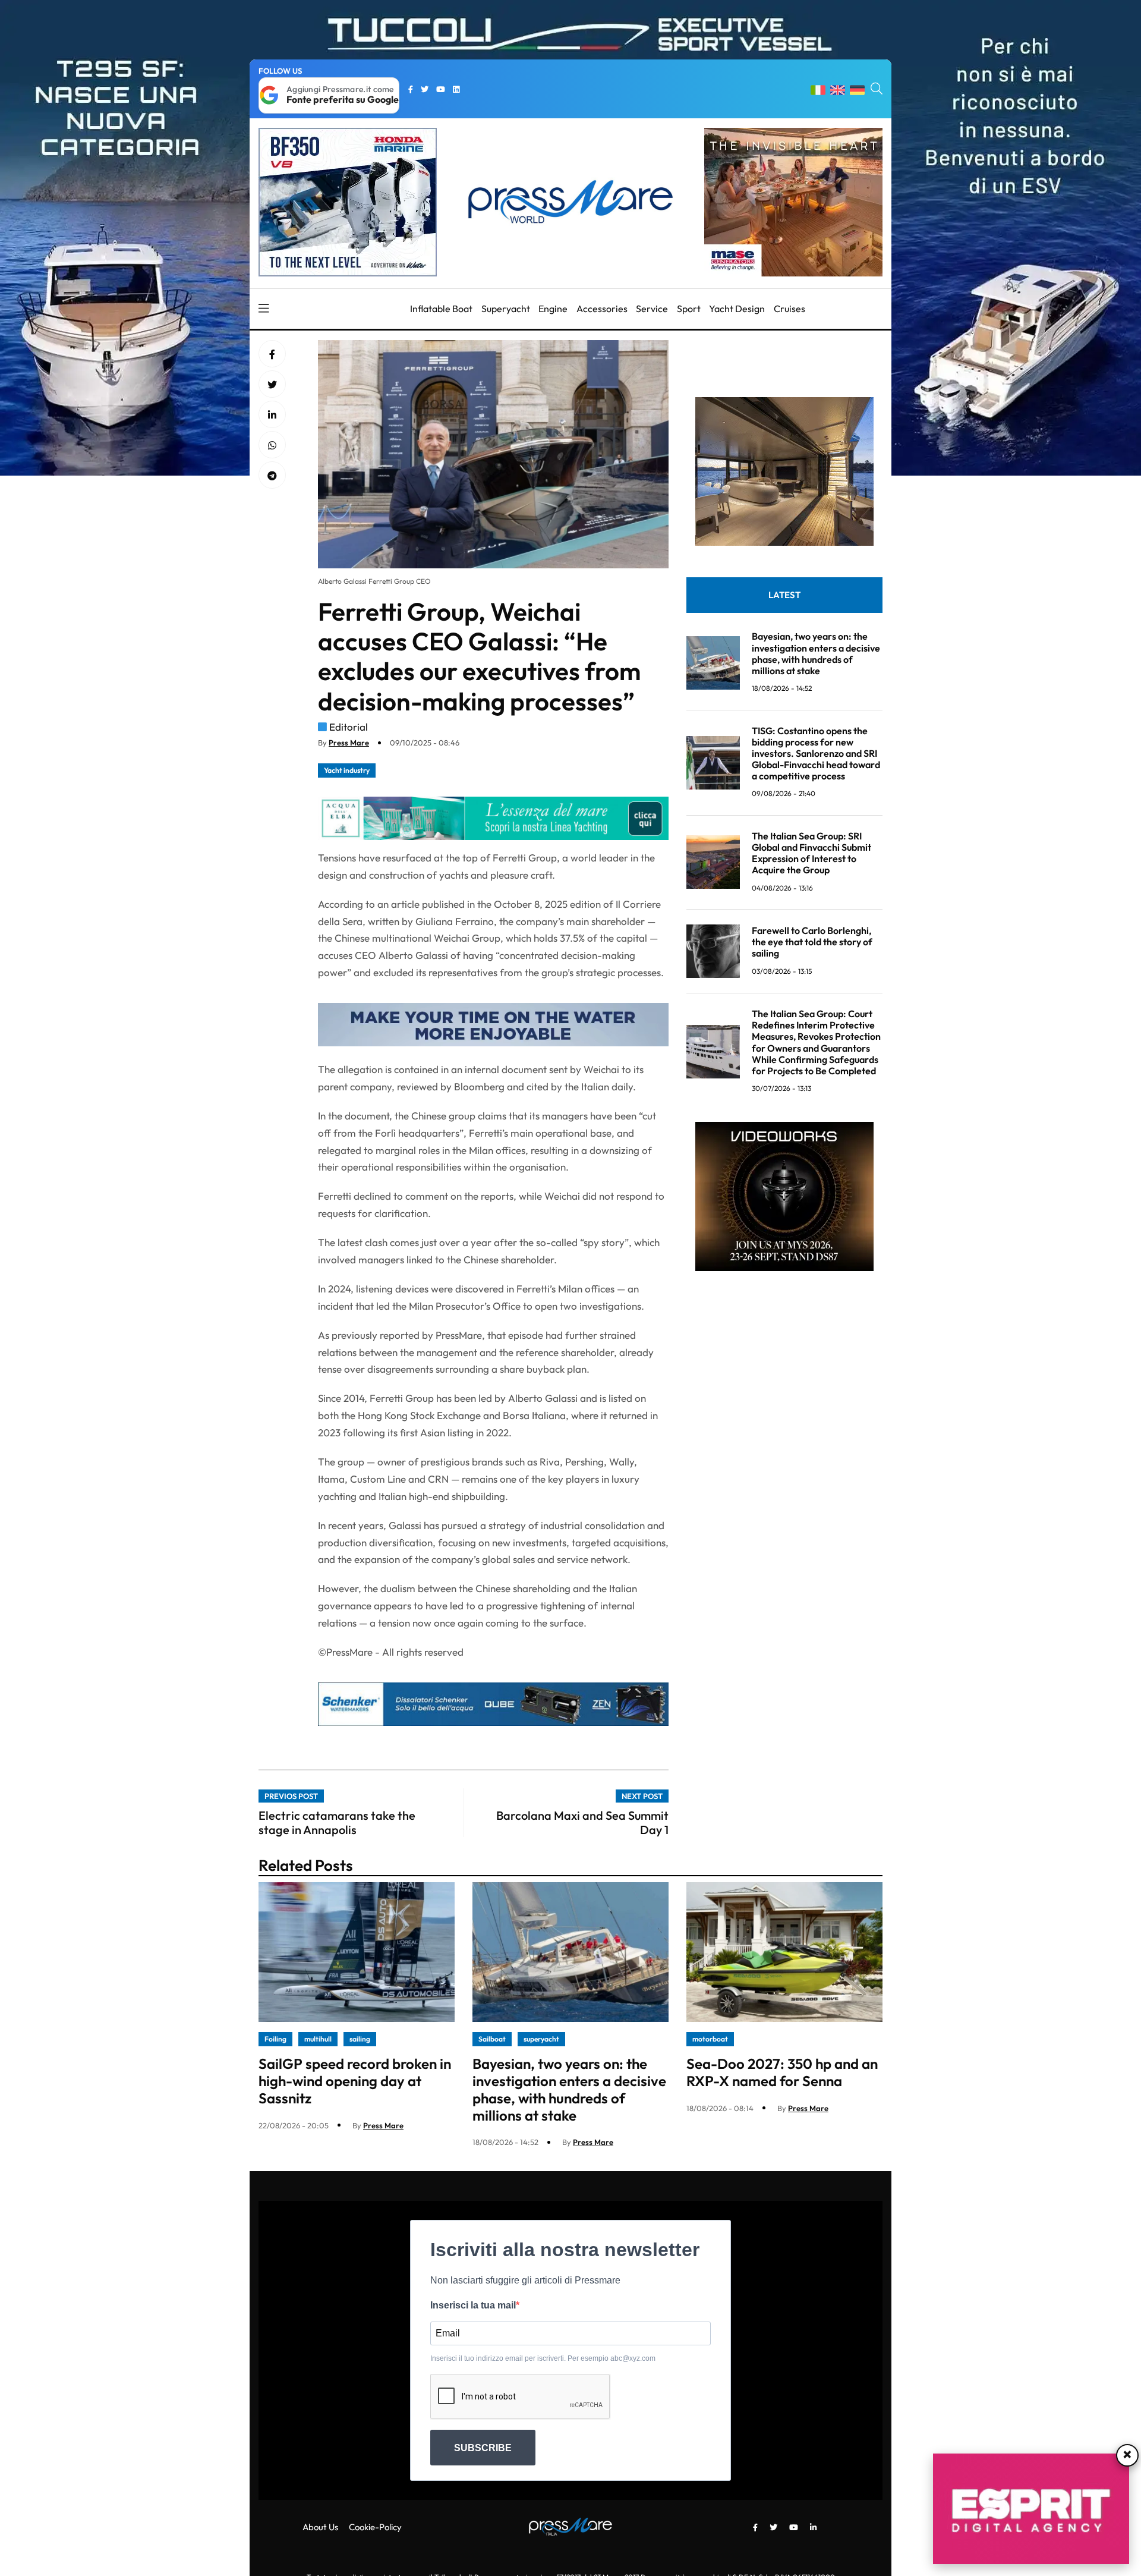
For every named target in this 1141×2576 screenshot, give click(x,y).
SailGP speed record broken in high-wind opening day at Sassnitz (355, 2081)
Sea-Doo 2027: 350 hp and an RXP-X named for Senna (782, 2072)
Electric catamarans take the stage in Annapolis (337, 1822)
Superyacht (506, 309)
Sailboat (492, 2039)
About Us (320, 2527)
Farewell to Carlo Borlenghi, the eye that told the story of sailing (812, 942)
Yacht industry (347, 770)
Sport (689, 309)
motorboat (710, 2039)
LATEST (784, 595)
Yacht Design (737, 309)
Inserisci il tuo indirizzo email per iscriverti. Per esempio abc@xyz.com (543, 2358)
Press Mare (349, 743)
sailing (360, 2039)
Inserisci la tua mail (473, 2305)
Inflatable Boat (441, 309)
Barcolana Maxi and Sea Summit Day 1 (582, 1822)
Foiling (275, 2039)
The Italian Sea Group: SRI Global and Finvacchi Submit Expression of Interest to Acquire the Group (811, 853)
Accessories (602, 309)
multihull (318, 2039)
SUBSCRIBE (483, 2448)
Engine (553, 309)
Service (652, 309)
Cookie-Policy (375, 2527)
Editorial (349, 727)
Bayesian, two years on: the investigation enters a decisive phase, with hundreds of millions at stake (816, 653)
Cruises (789, 309)
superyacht (541, 2039)
